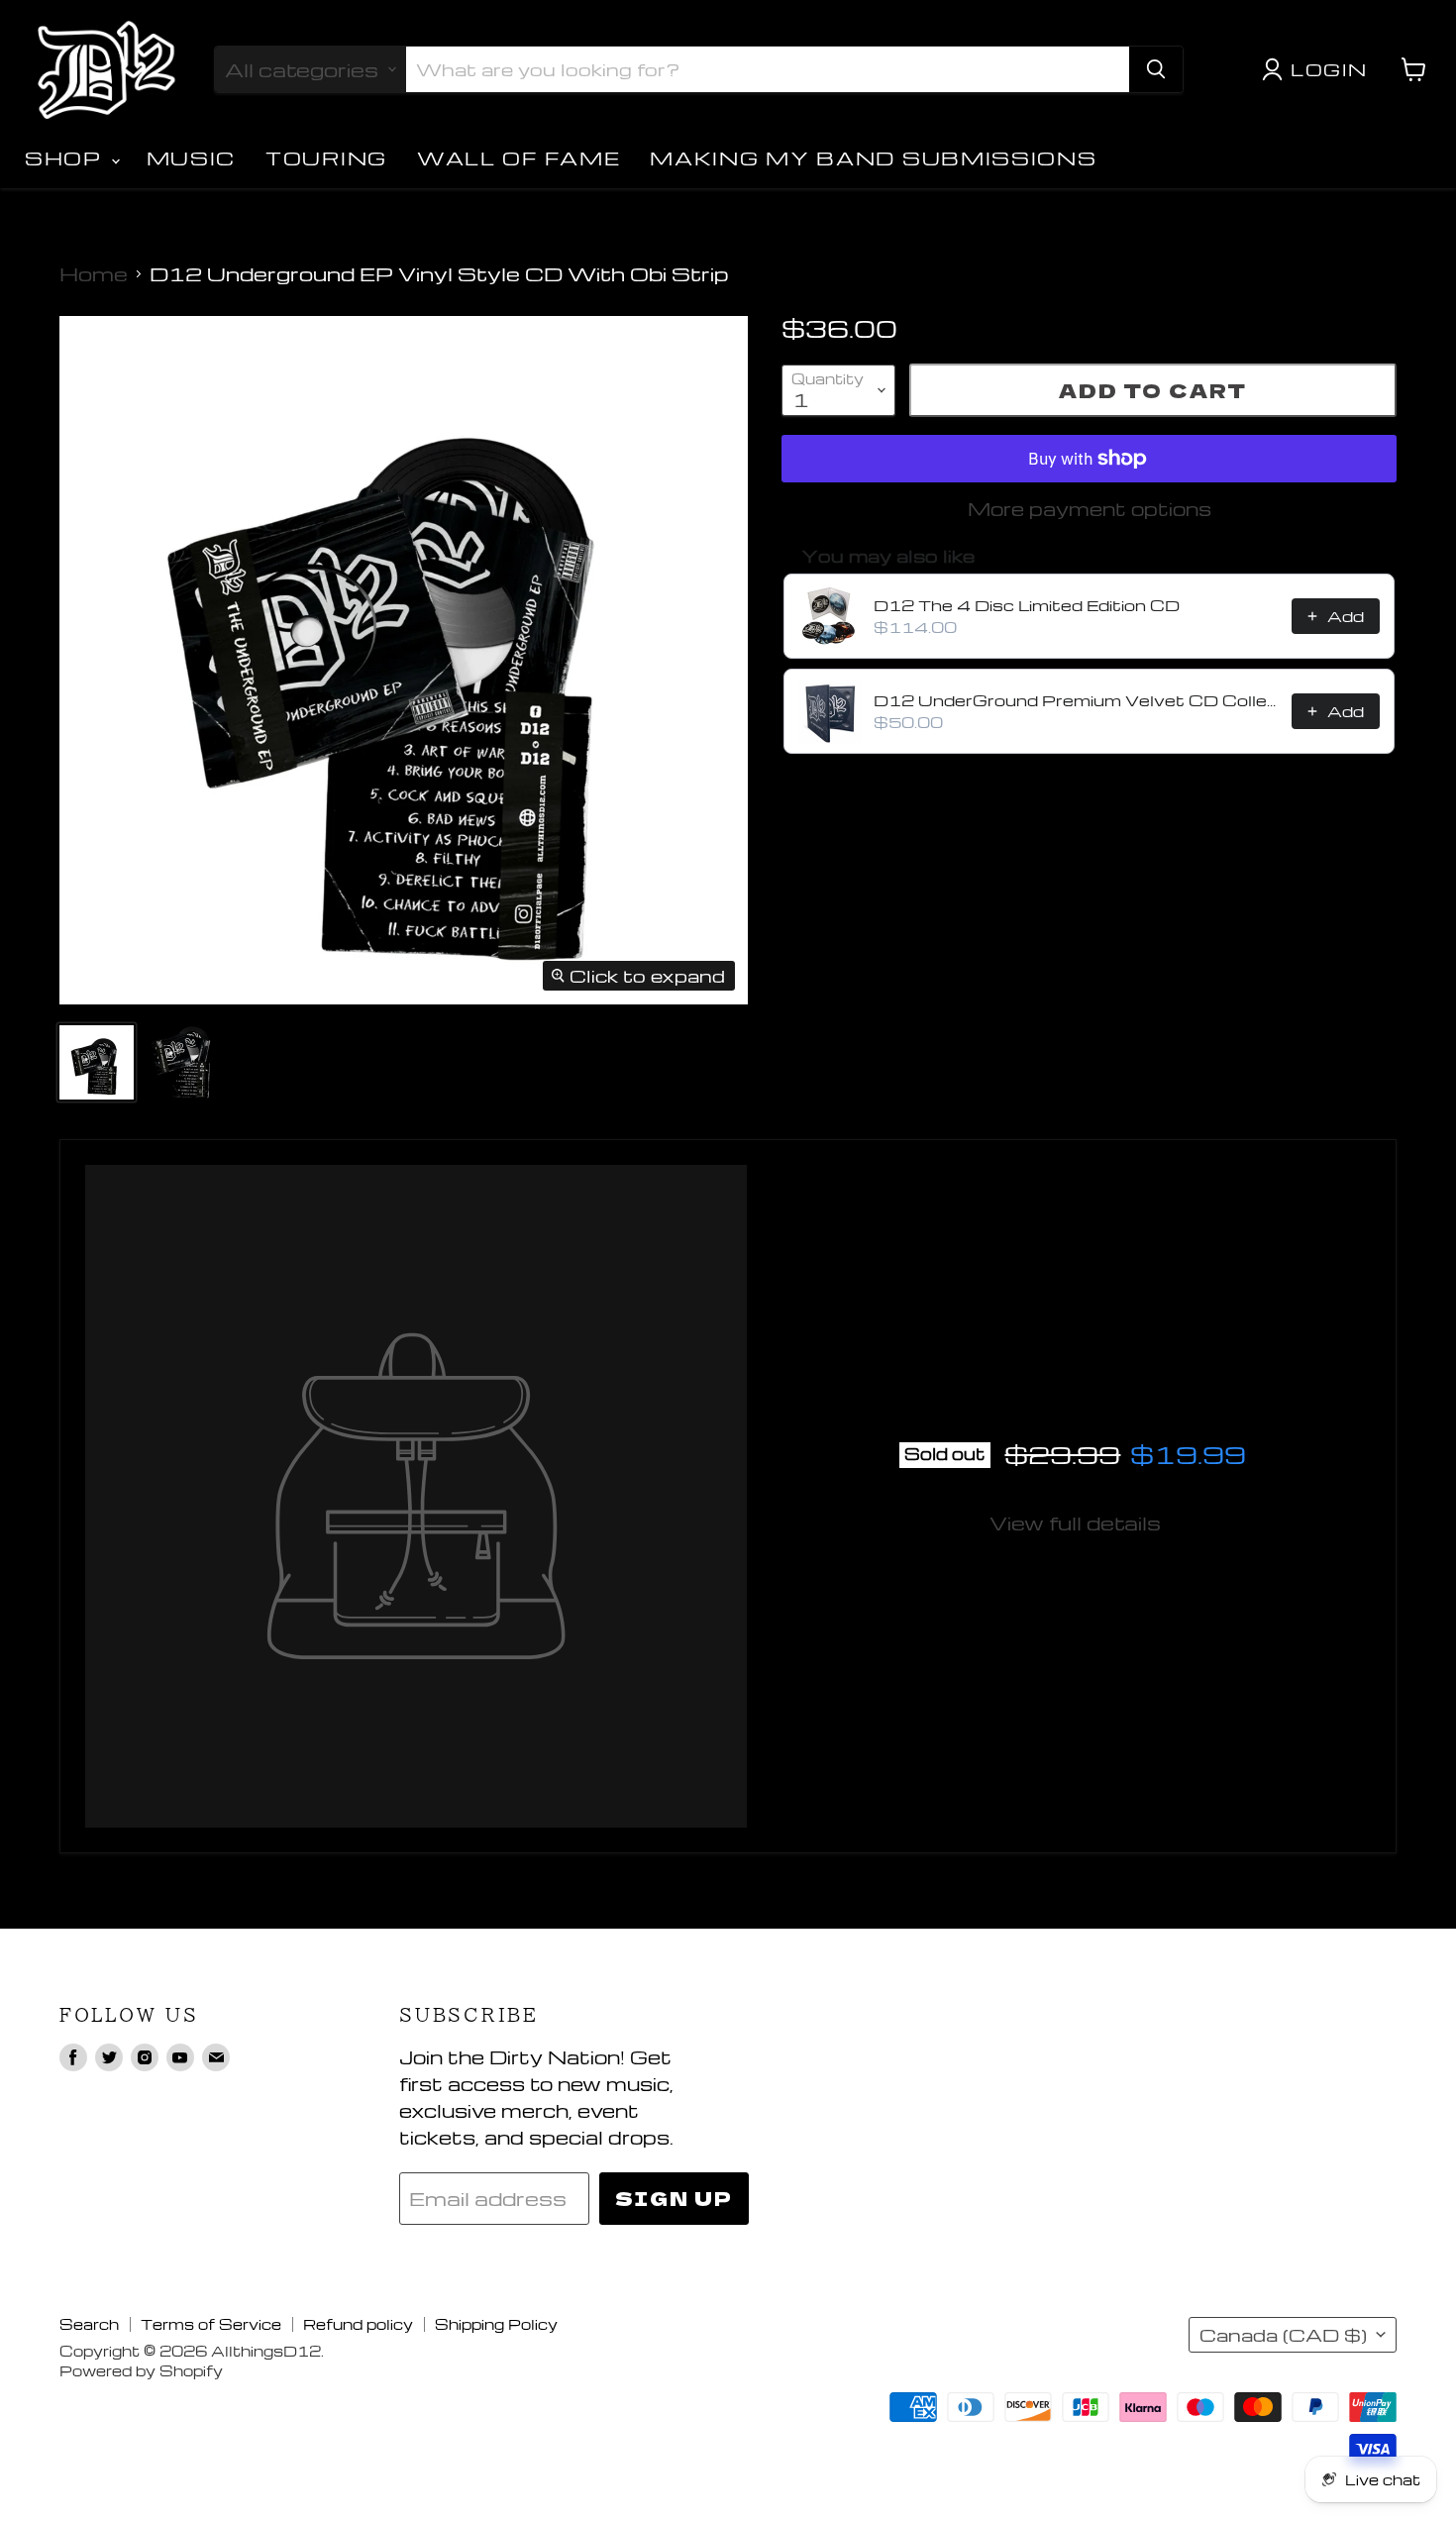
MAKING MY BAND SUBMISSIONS (873, 158)
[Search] (1156, 69)
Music (192, 158)
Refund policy (358, 2324)
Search (89, 2324)
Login (1329, 69)
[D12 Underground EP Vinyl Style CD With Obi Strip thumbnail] (97, 1062)
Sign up (674, 2198)
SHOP (67, 158)
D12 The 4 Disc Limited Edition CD (1027, 605)
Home (94, 274)
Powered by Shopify (141, 2370)
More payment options (1090, 509)
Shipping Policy (496, 2324)
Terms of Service (211, 2324)
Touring (326, 158)
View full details (1075, 1523)
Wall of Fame (519, 158)
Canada (1283, 2335)
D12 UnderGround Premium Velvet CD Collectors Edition (1077, 700)
